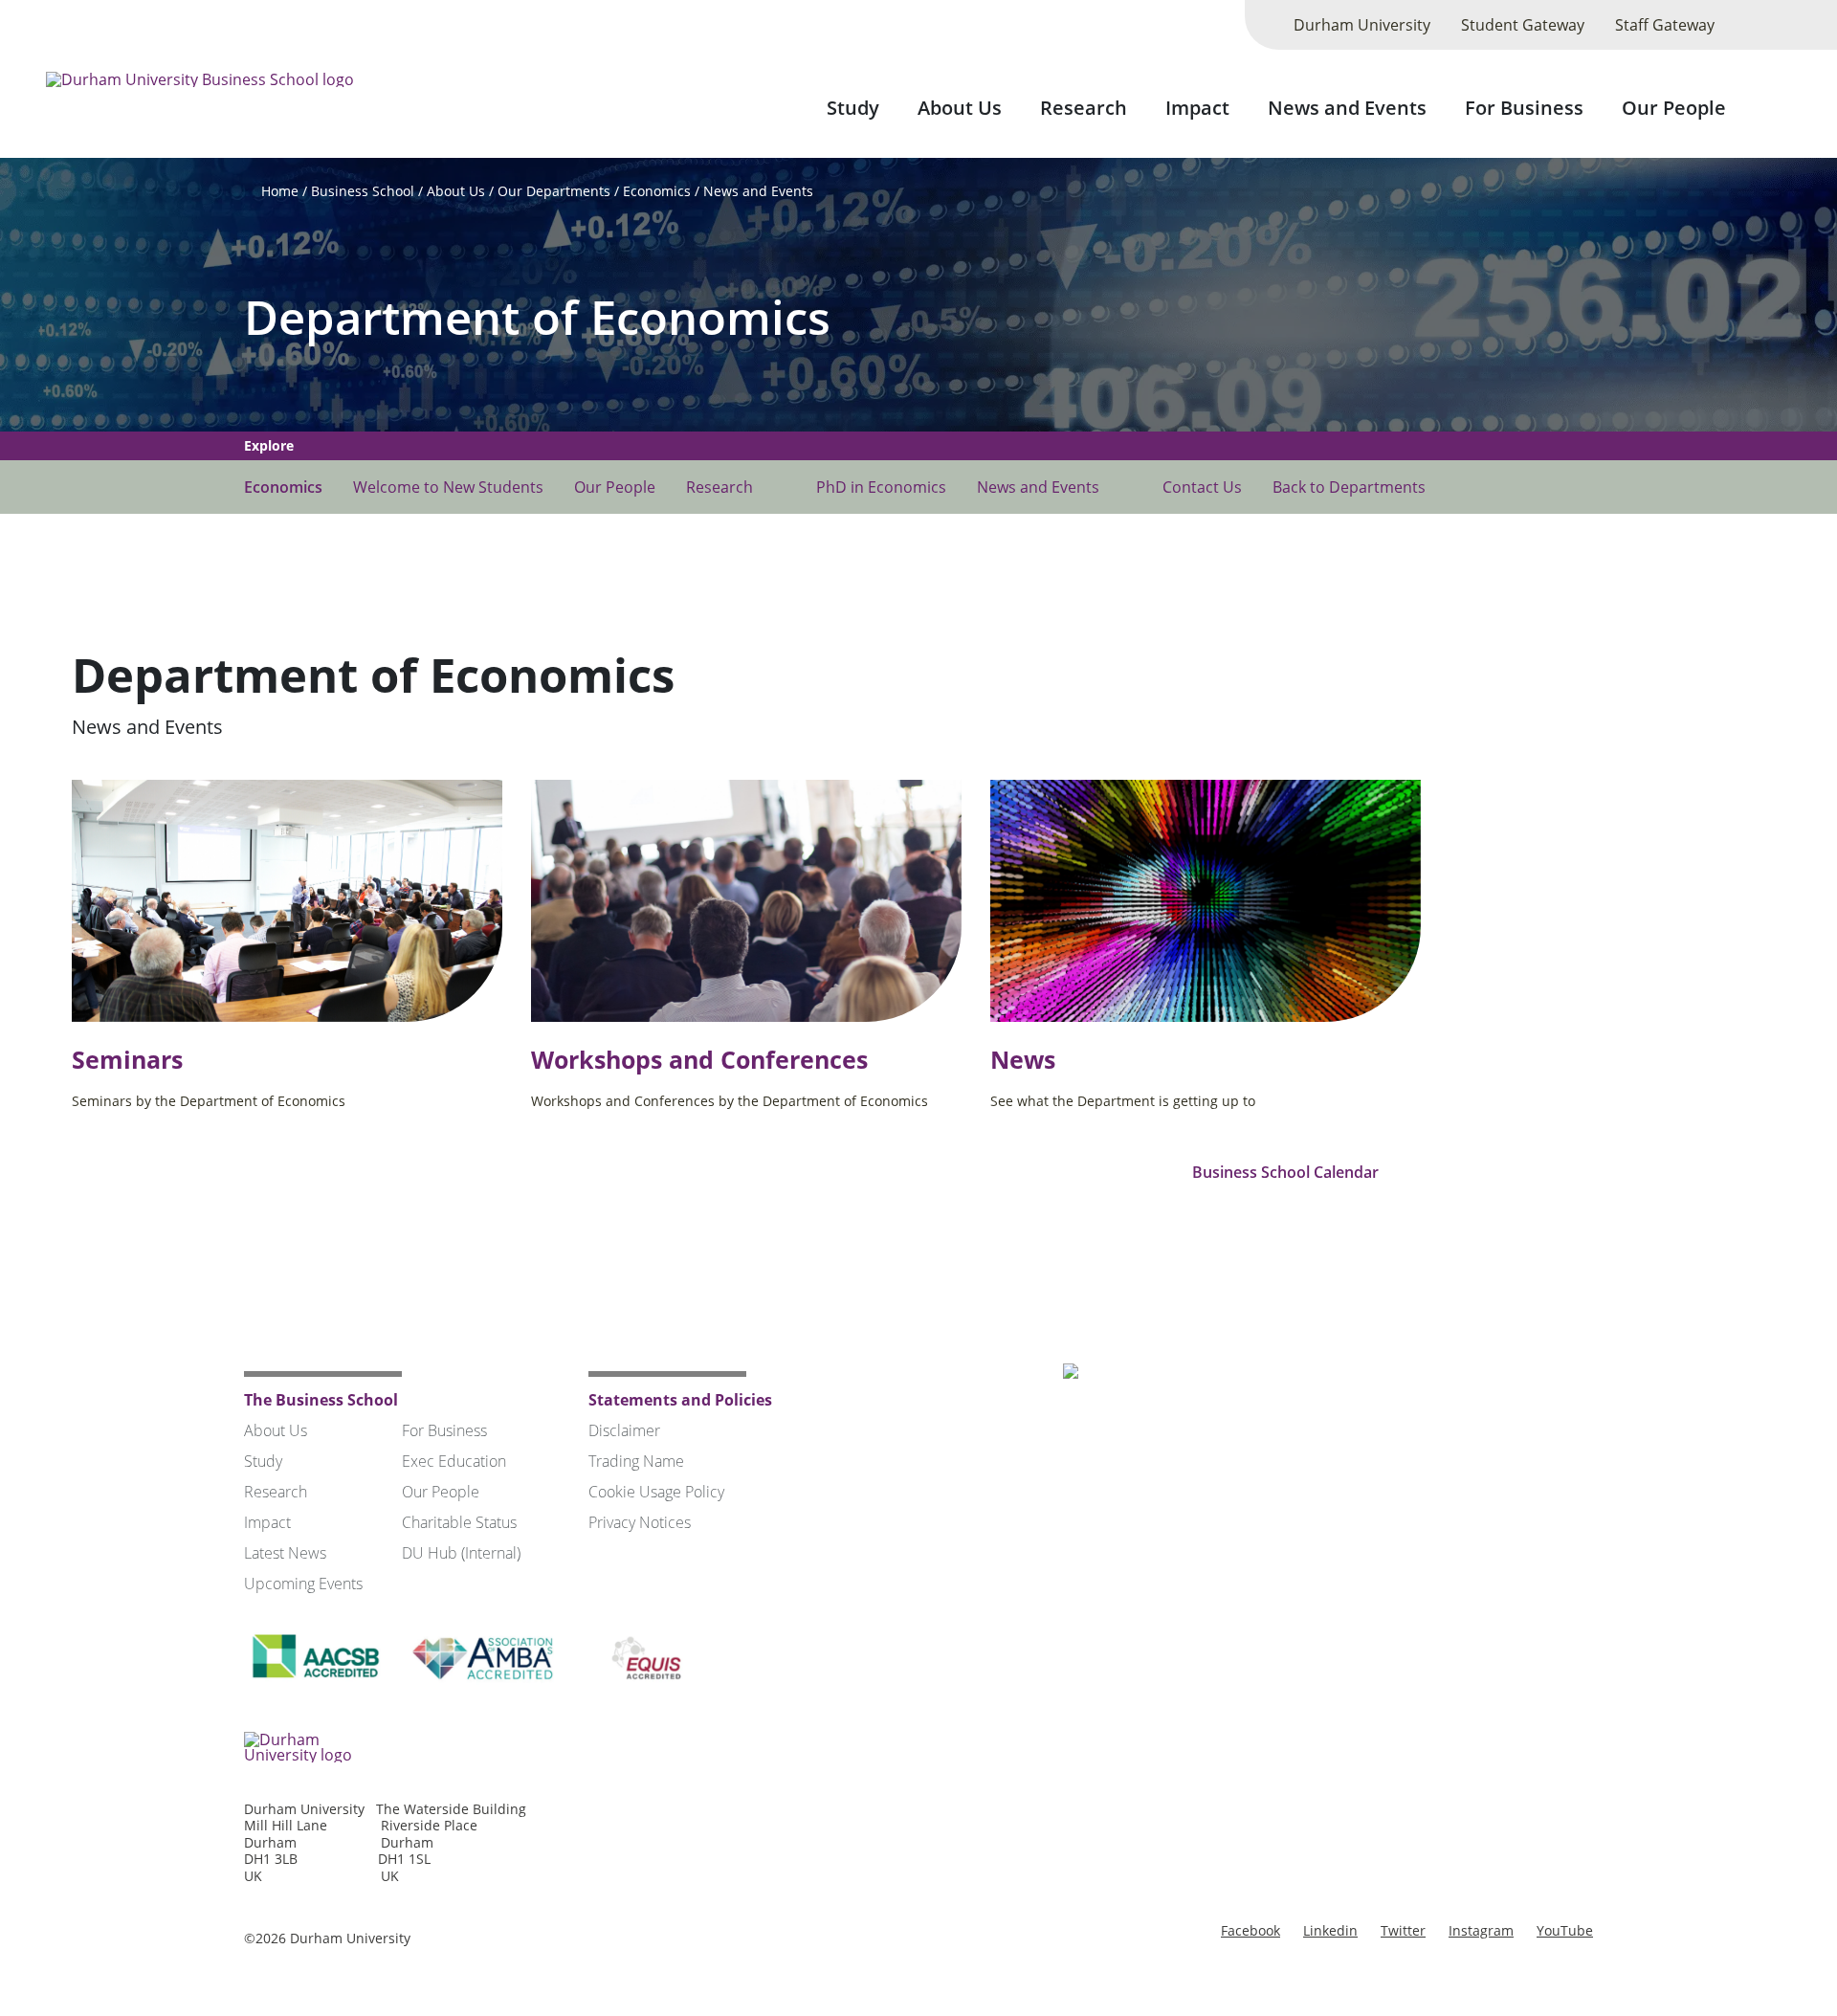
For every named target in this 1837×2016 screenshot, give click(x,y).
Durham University (1362, 25)
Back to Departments (1349, 487)
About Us (960, 108)
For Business (1524, 108)
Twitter (1403, 1930)
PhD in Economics (881, 487)
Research (1084, 108)
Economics (657, 191)
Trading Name (636, 1461)
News (1023, 1060)
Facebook (1250, 1930)
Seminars (127, 1060)
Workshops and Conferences (699, 1060)
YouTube (1565, 1930)
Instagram (1481, 1930)
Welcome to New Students (448, 487)
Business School (363, 191)
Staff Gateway (1665, 25)
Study (853, 108)
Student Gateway (1523, 25)
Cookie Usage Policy (656, 1492)
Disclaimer (624, 1430)
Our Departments (554, 191)
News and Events (1347, 108)
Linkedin (1330, 1930)
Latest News (285, 1553)
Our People (1674, 108)
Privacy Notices (640, 1522)
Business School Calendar (1287, 1172)
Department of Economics (537, 317)
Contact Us (1202, 487)
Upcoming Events (303, 1584)
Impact (1197, 108)
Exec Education (454, 1461)
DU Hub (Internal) (461, 1553)
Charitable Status (459, 1522)
